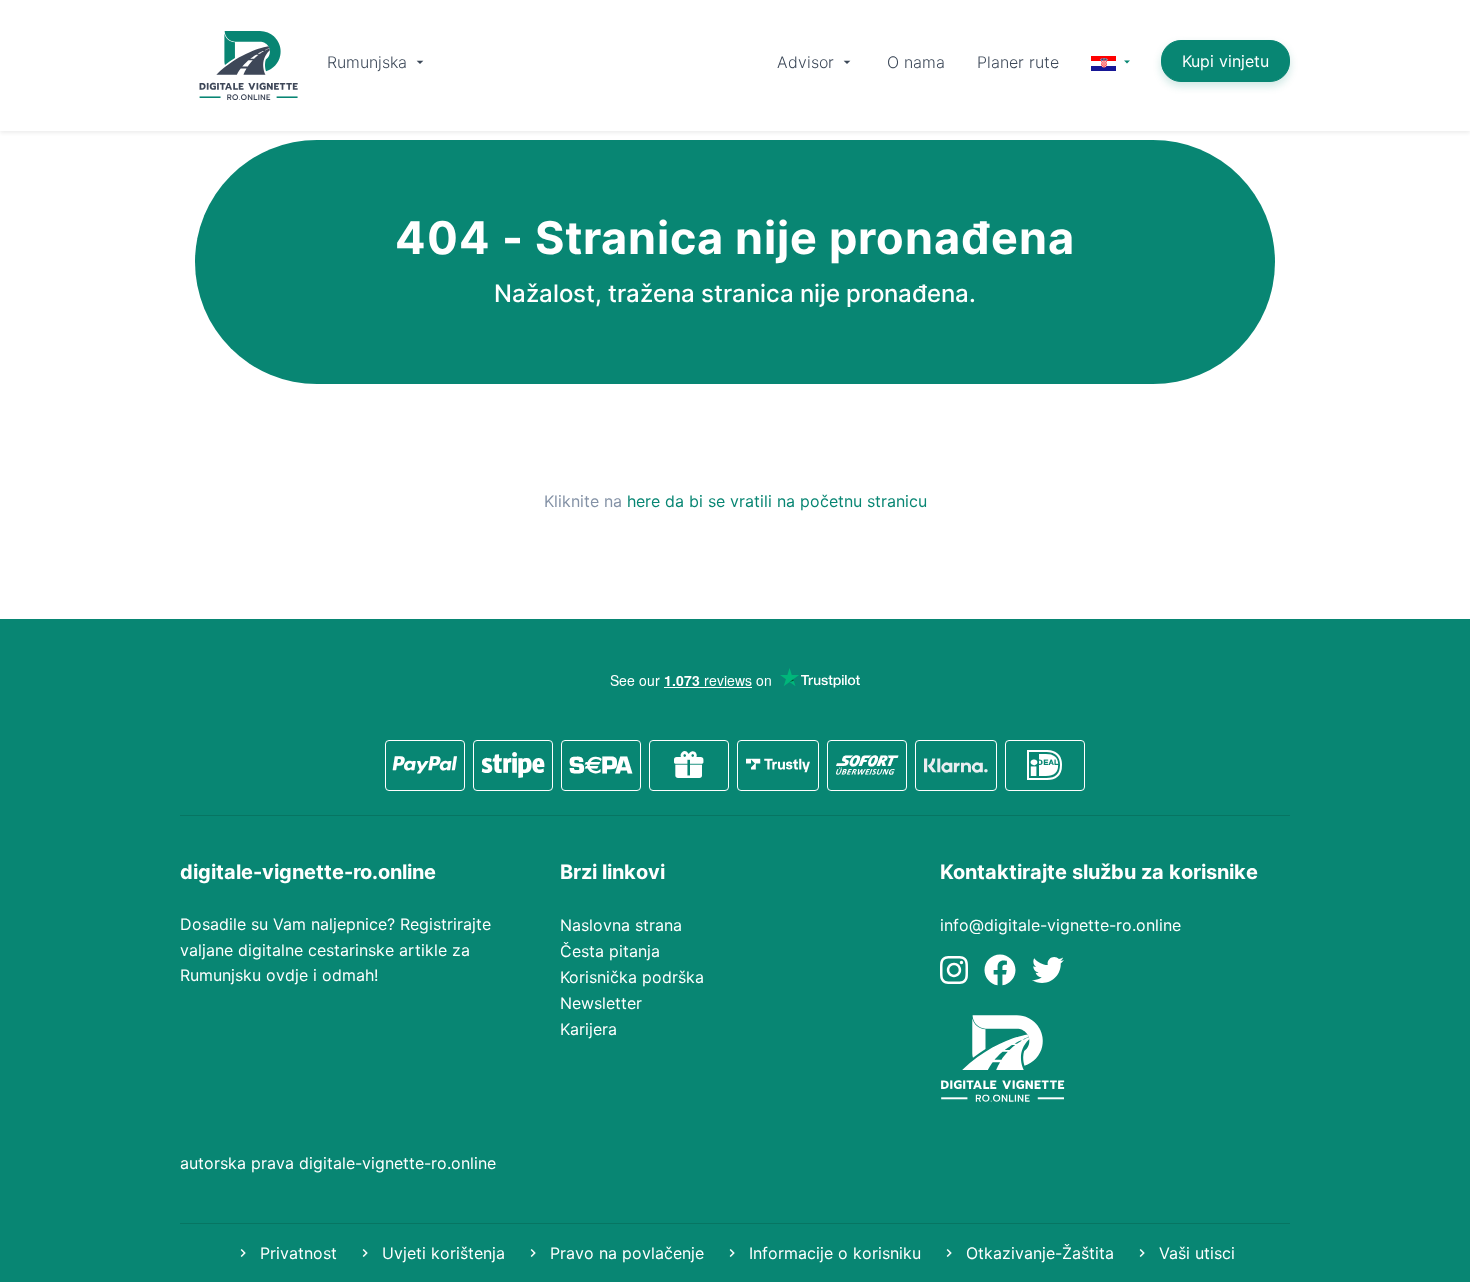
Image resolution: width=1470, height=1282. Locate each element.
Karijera (588, 1029)
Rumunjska (369, 62)
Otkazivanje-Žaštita (1037, 1253)
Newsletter (601, 1003)
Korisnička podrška (632, 977)
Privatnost (296, 1253)
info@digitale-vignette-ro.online (1060, 925)
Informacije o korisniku (832, 1253)
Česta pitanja (610, 951)
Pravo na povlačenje (624, 1253)
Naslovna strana (621, 925)
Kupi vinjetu (1225, 61)
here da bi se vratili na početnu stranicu (777, 501)
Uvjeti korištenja (441, 1253)
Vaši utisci (1194, 1253)
